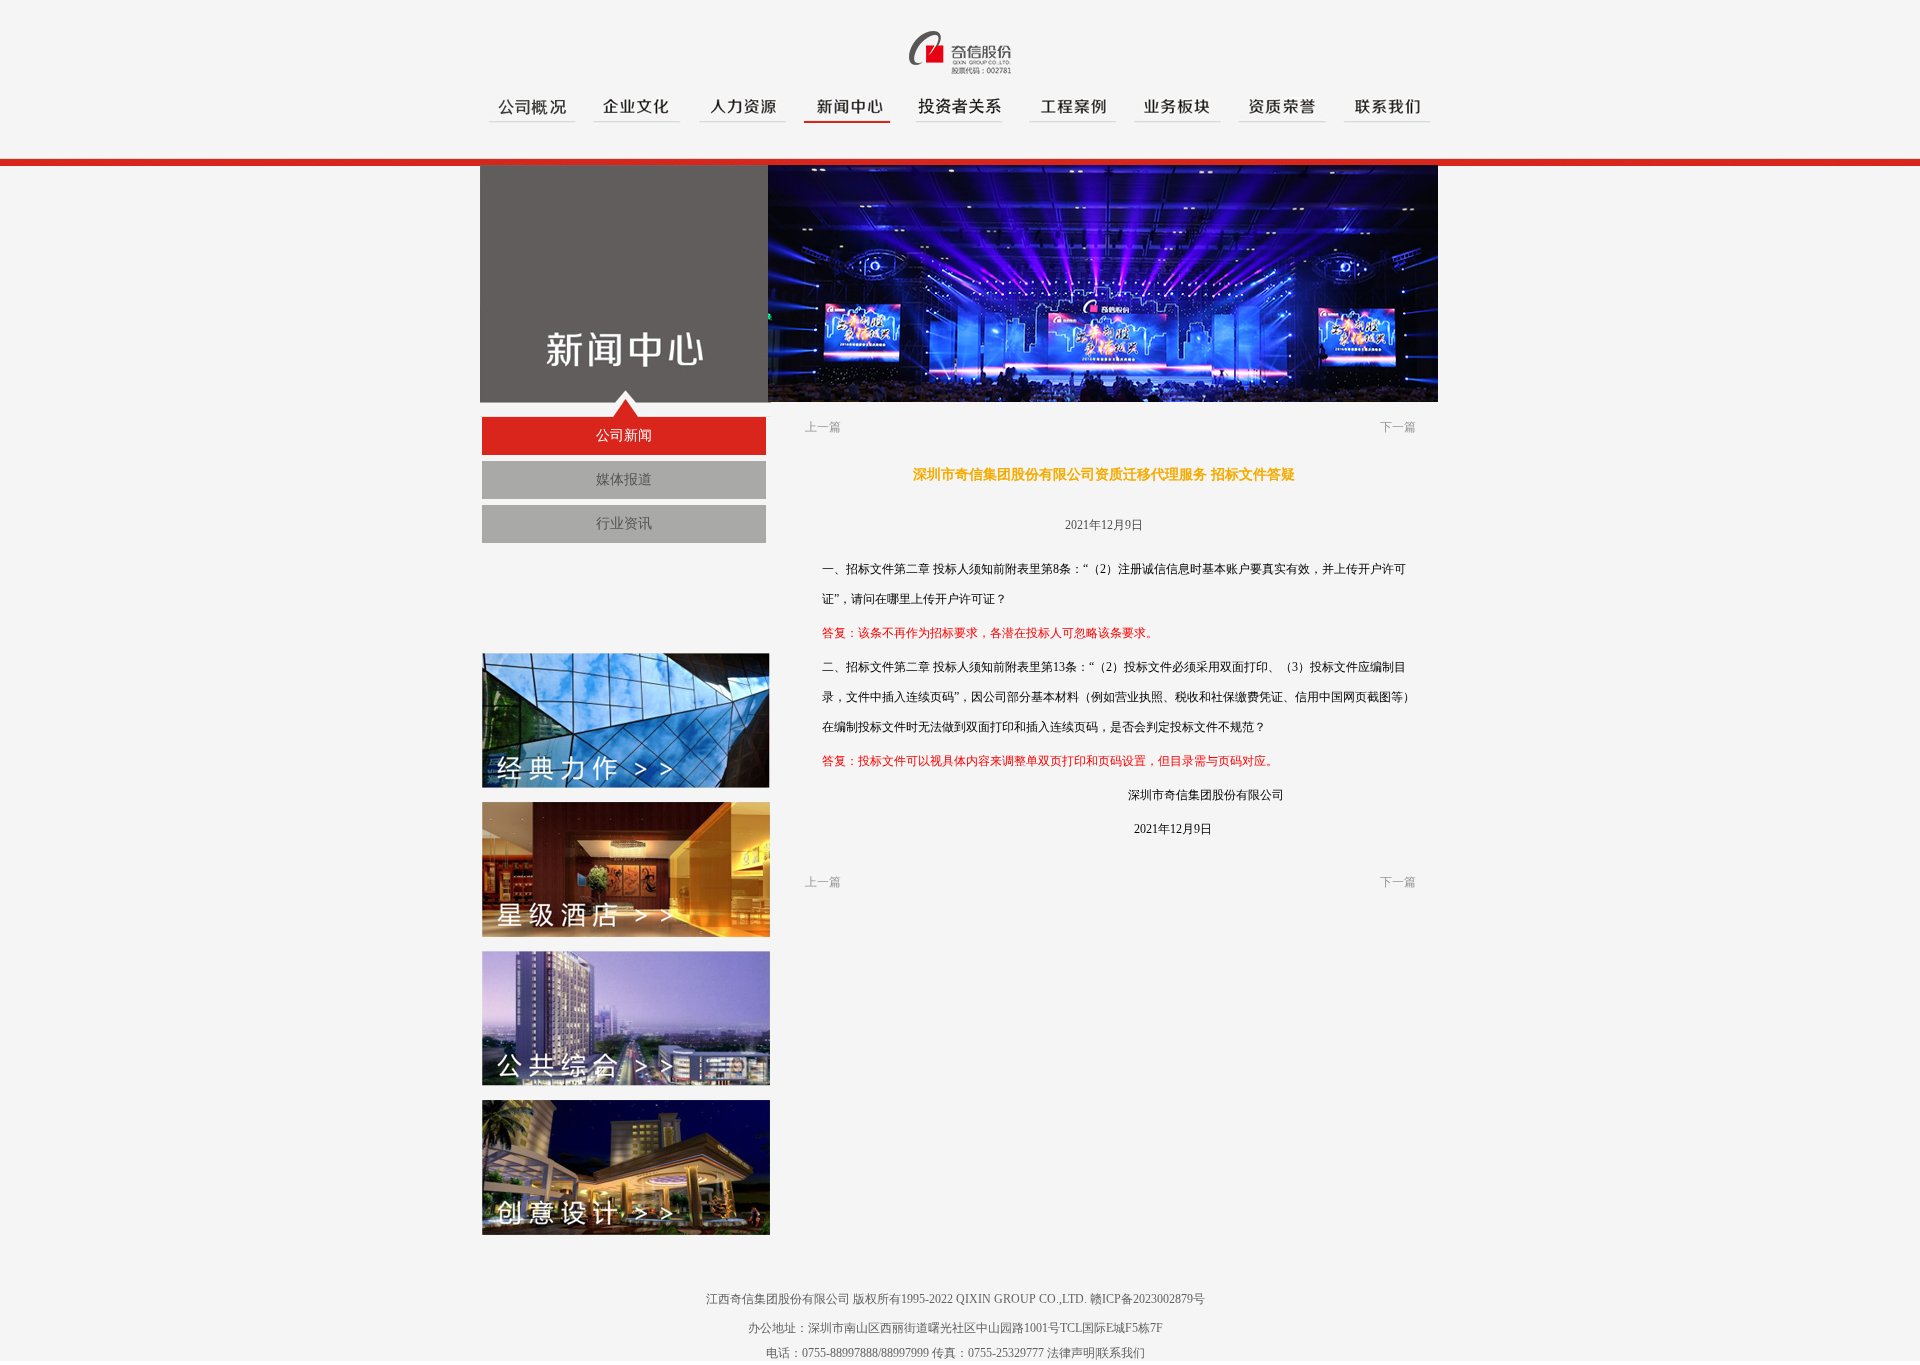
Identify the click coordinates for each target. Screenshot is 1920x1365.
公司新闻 (624, 435)
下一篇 (1398, 427)
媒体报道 (624, 479)
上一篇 (823, 427)
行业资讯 (624, 523)
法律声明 (1071, 1353)
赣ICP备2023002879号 (1147, 1299)
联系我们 (1121, 1353)
